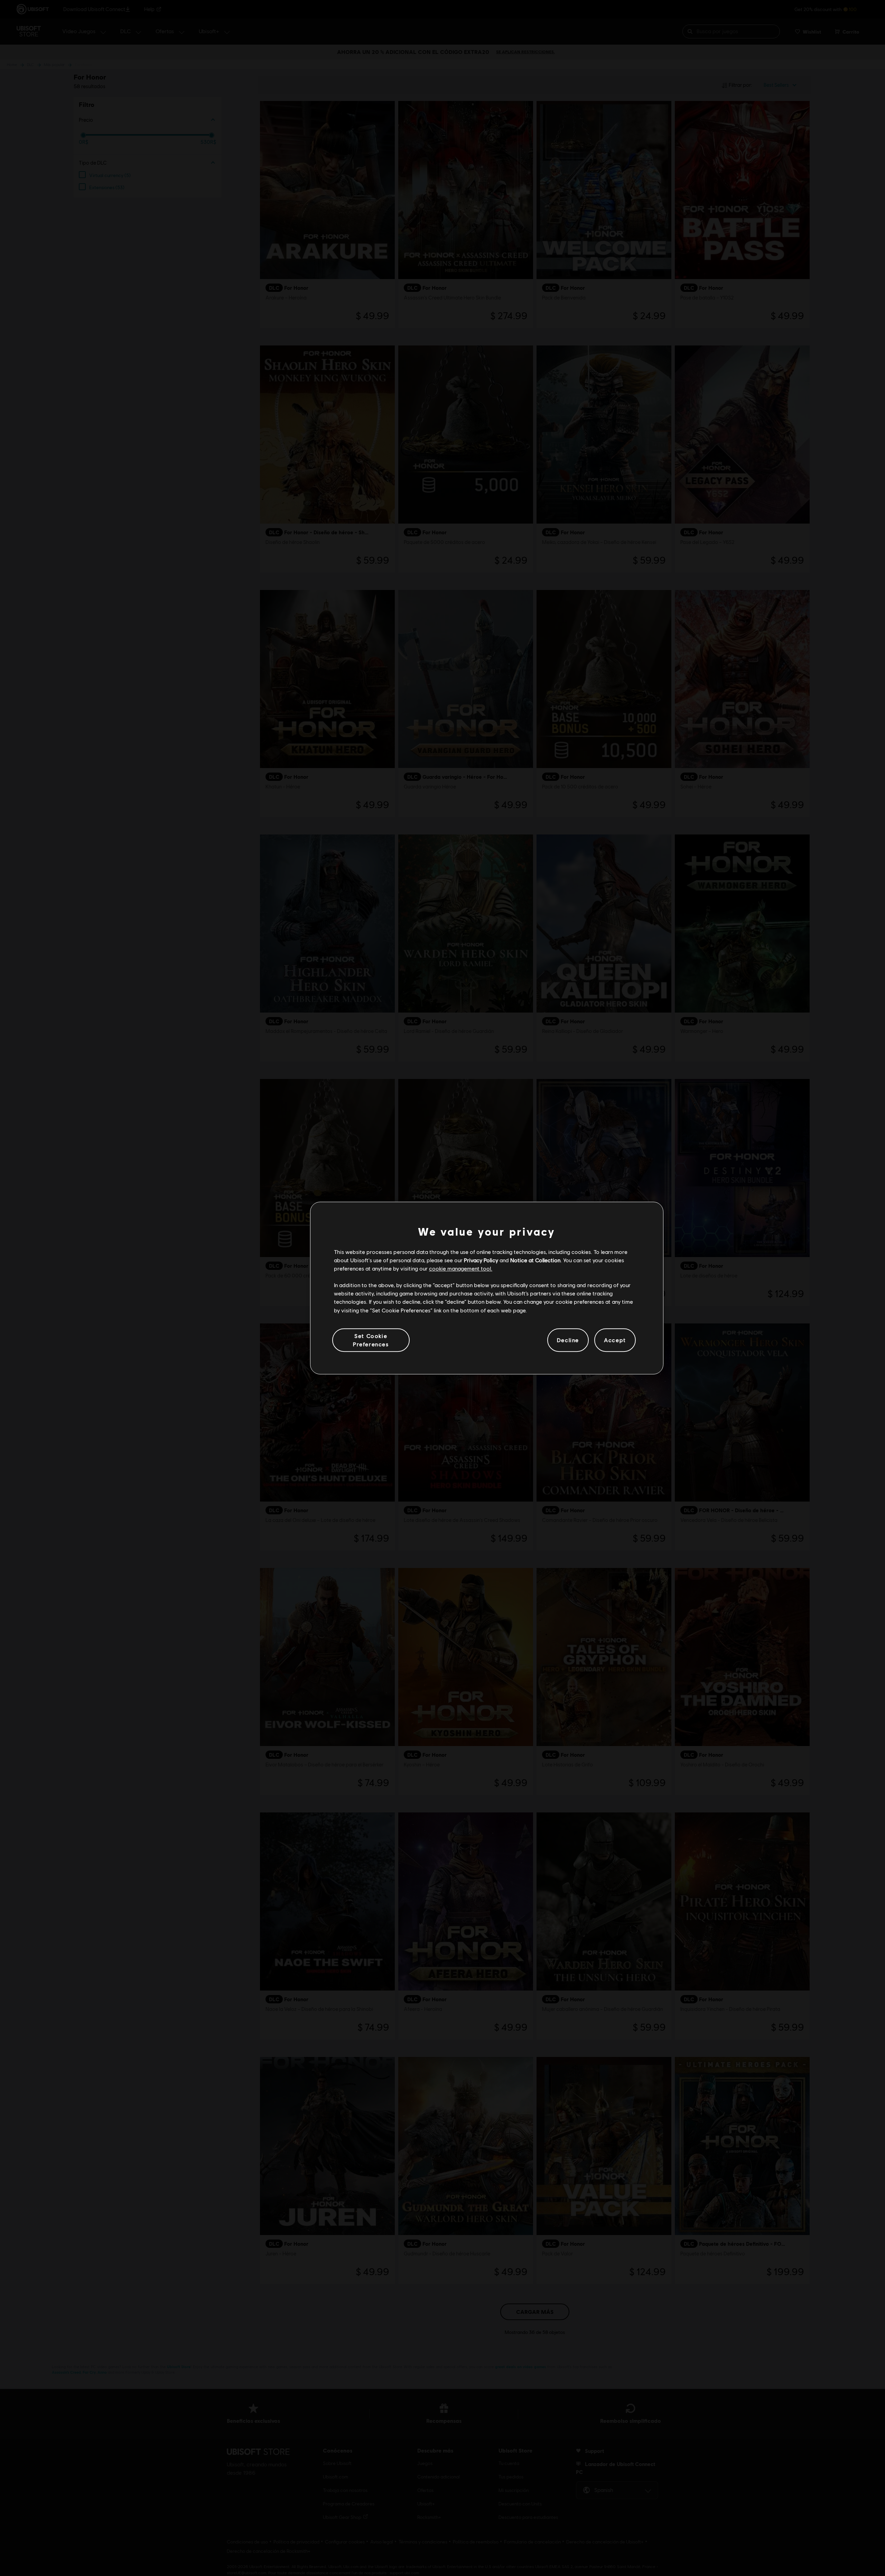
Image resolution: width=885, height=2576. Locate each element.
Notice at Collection (535, 1260)
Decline (568, 1340)
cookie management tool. (461, 1268)
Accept (615, 1340)
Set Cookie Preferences (371, 1340)
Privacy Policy (481, 1260)
